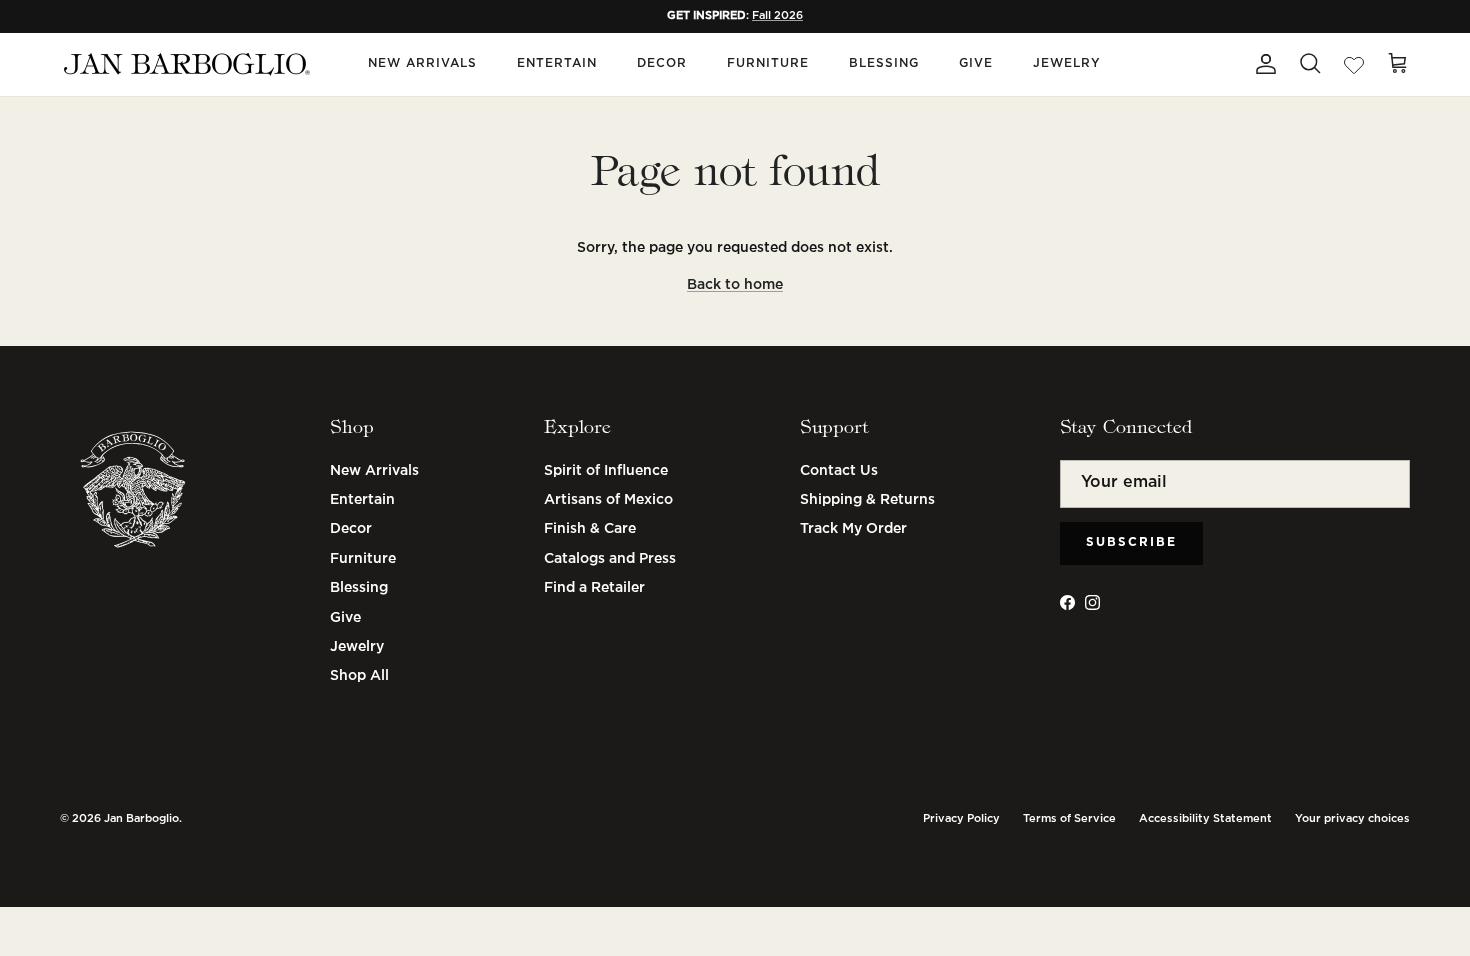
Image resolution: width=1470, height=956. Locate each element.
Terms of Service (1069, 819)
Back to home (735, 285)
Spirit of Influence (606, 471)
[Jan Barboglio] (185, 64)
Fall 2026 (777, 16)
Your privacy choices (1352, 819)
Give (976, 63)
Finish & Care (590, 529)
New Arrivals (422, 63)
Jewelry (1067, 63)
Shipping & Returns (867, 500)
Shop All (359, 676)
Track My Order (853, 529)
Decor (662, 63)
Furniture (768, 63)
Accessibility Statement (1205, 819)
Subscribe (1131, 542)
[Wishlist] (1354, 64)
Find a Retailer (594, 588)
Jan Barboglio (141, 819)
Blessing (884, 63)
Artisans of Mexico (608, 500)
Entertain (557, 63)
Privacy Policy (961, 819)
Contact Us (839, 471)
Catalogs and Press (610, 559)
